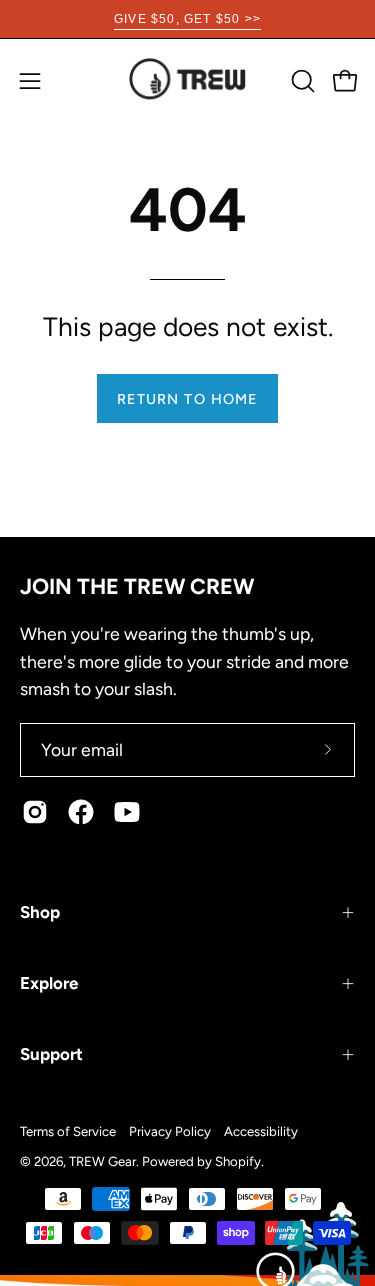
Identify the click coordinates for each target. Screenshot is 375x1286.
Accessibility (261, 1131)
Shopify (238, 1161)
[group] (187, 19)
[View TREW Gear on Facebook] (81, 812)
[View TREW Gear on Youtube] (127, 812)
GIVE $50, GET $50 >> (187, 19)
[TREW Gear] (188, 80)
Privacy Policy (170, 1131)
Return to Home (187, 399)
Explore (49, 983)
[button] (301, 81)
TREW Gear (102, 1161)
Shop (40, 912)
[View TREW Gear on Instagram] (35, 812)
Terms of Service (68, 1131)
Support (51, 1054)
